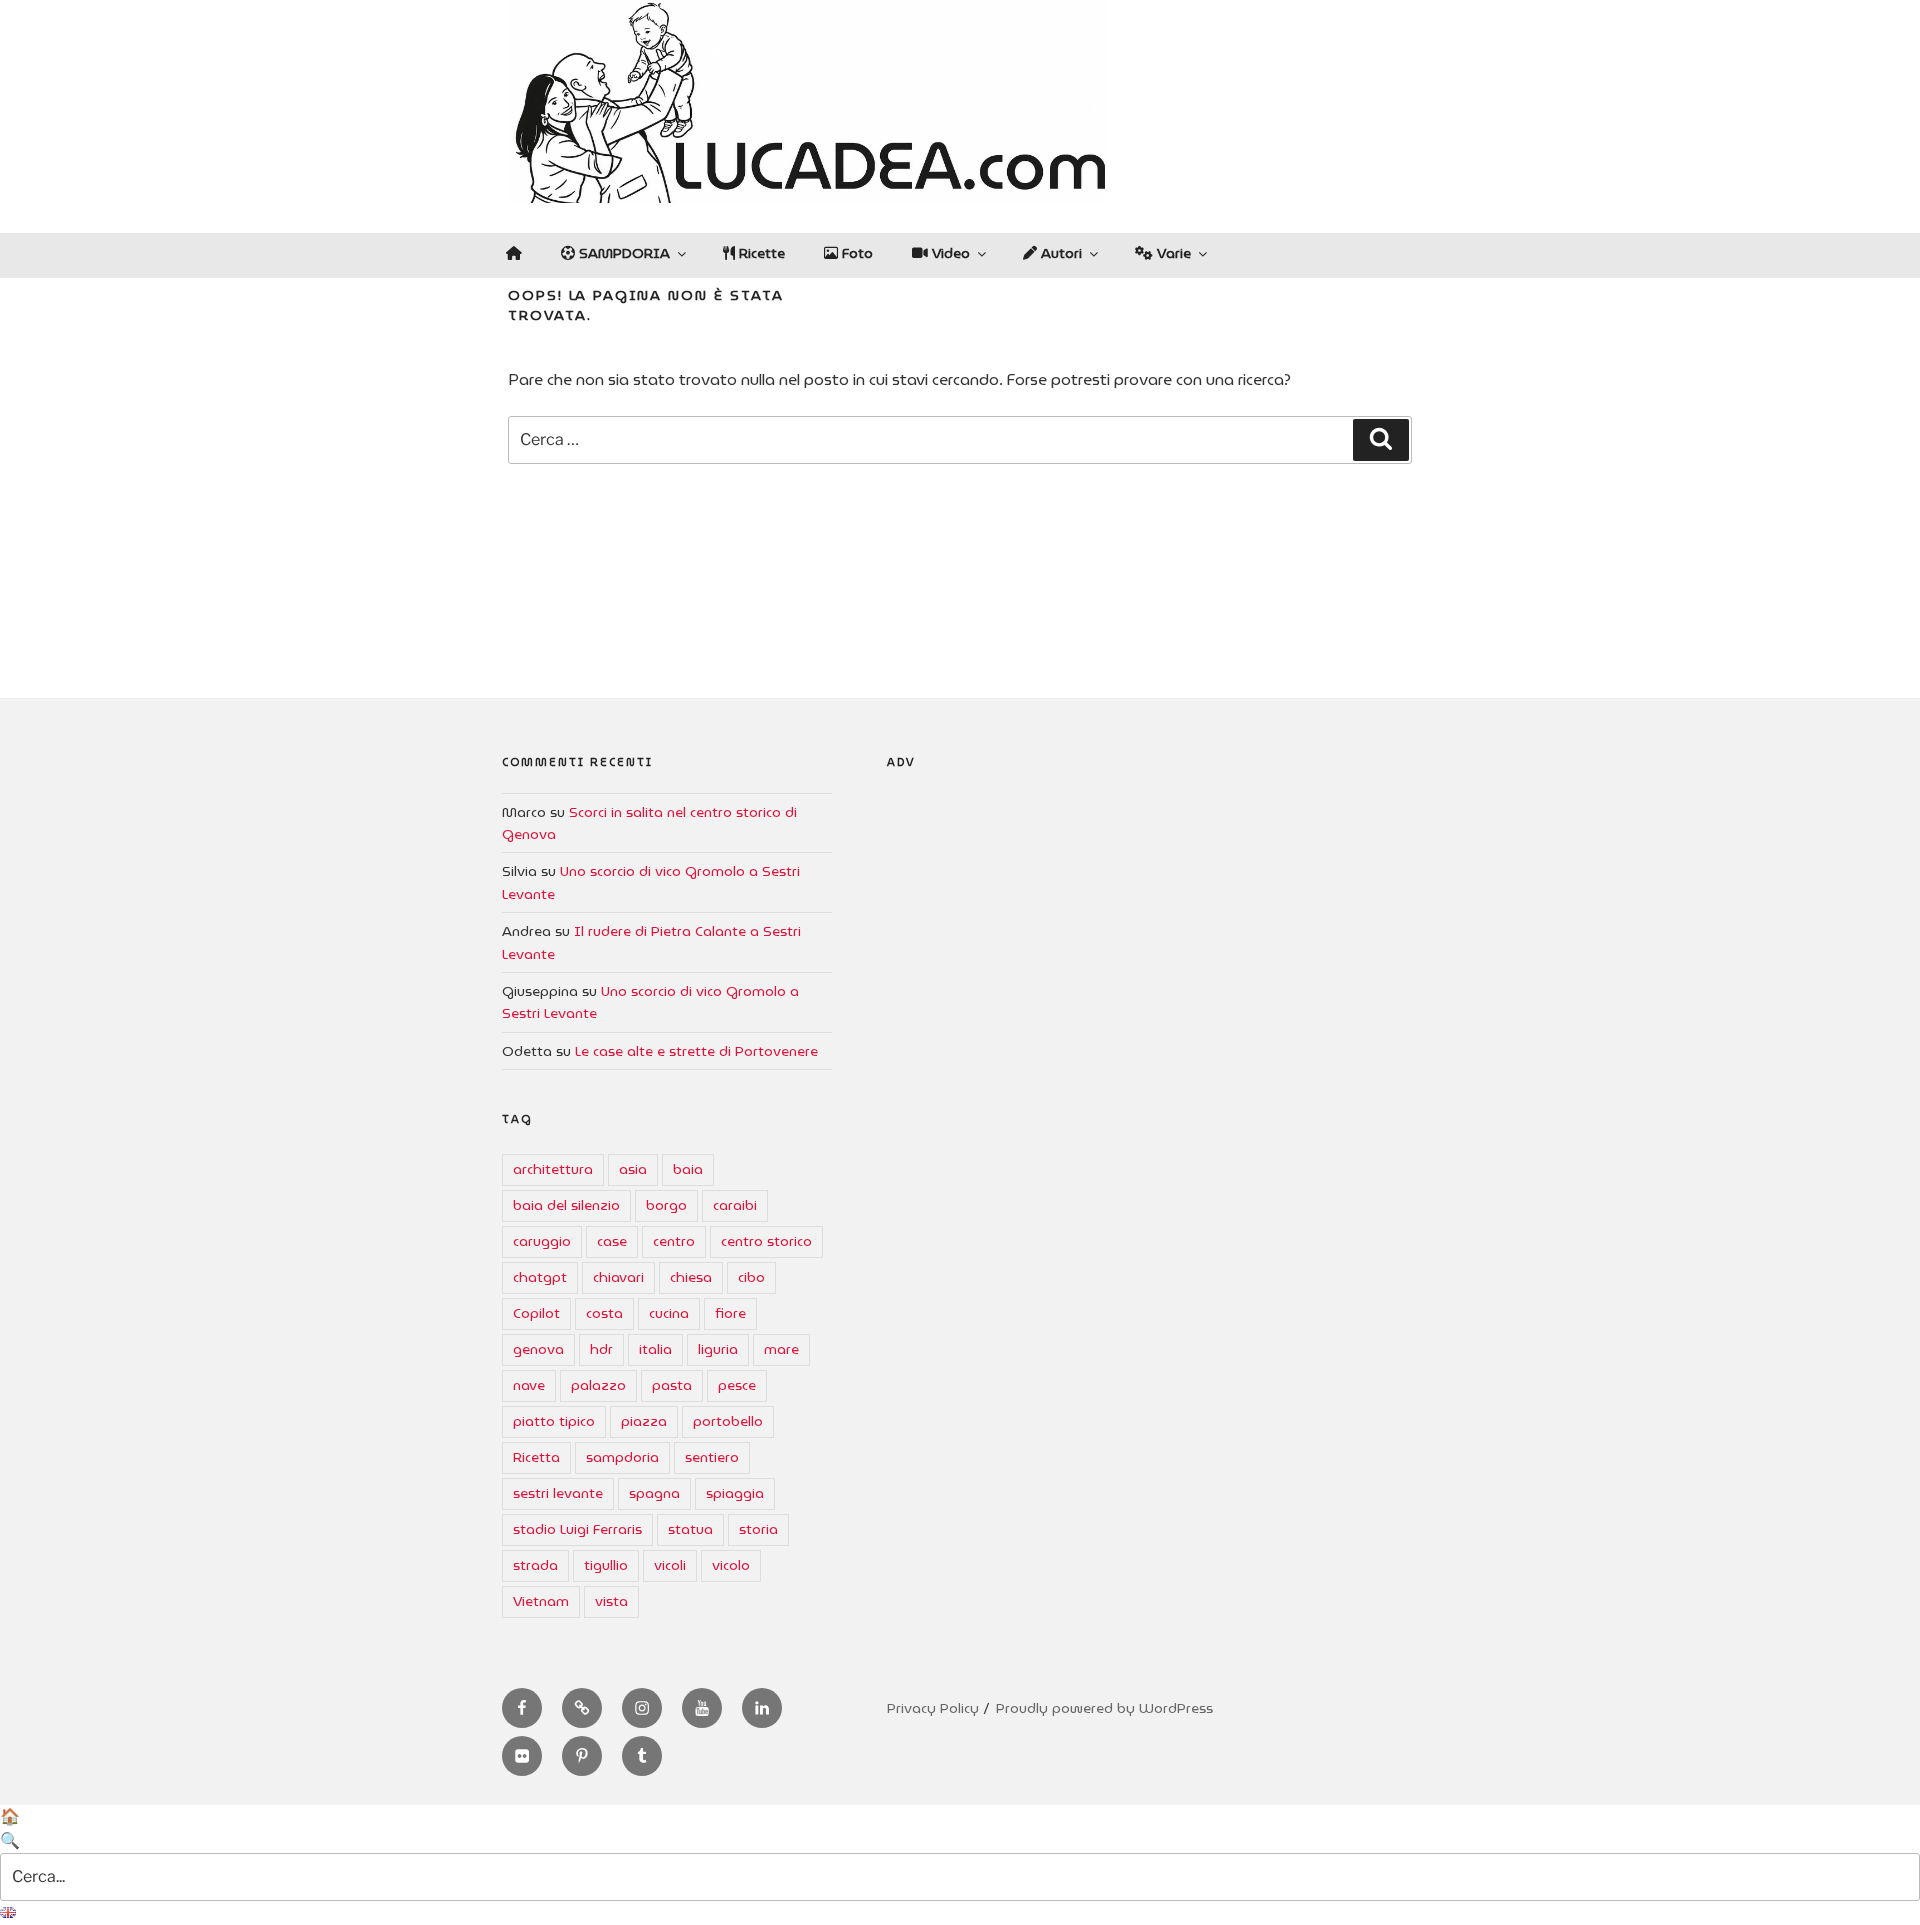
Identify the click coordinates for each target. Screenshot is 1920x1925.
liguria (718, 1349)
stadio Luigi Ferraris (577, 1529)
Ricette (760, 253)
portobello (728, 1421)
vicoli (670, 1565)
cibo (751, 1277)
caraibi (735, 1205)
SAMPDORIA (622, 253)
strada (535, 1565)
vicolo (731, 1565)
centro (674, 1241)
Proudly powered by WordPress (1104, 1708)
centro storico (766, 1241)
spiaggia (735, 1493)
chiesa (691, 1277)
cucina (669, 1313)
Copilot (536, 1313)
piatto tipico (554, 1421)
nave (529, 1385)
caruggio (542, 1241)
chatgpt (540, 1277)
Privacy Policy (933, 1708)
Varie (1172, 253)
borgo (666, 1205)
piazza (644, 1421)
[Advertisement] (1152, 977)
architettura (553, 1169)
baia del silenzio (566, 1205)
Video (949, 253)
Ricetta (536, 1457)
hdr (601, 1349)
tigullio (606, 1565)
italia (655, 1349)
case (612, 1241)
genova (538, 1349)
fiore (730, 1313)
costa (604, 1313)
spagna (654, 1493)
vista (611, 1601)
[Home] (513, 253)
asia (633, 1169)
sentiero (712, 1457)
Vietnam (541, 1601)
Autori (1059, 253)
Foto (855, 253)
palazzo (598, 1385)
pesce (737, 1385)
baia (688, 1169)
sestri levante (558, 1493)
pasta (672, 1385)
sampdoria (622, 1457)
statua (690, 1529)
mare (781, 1349)
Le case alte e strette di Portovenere (696, 1051)
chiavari (618, 1277)
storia (758, 1529)
